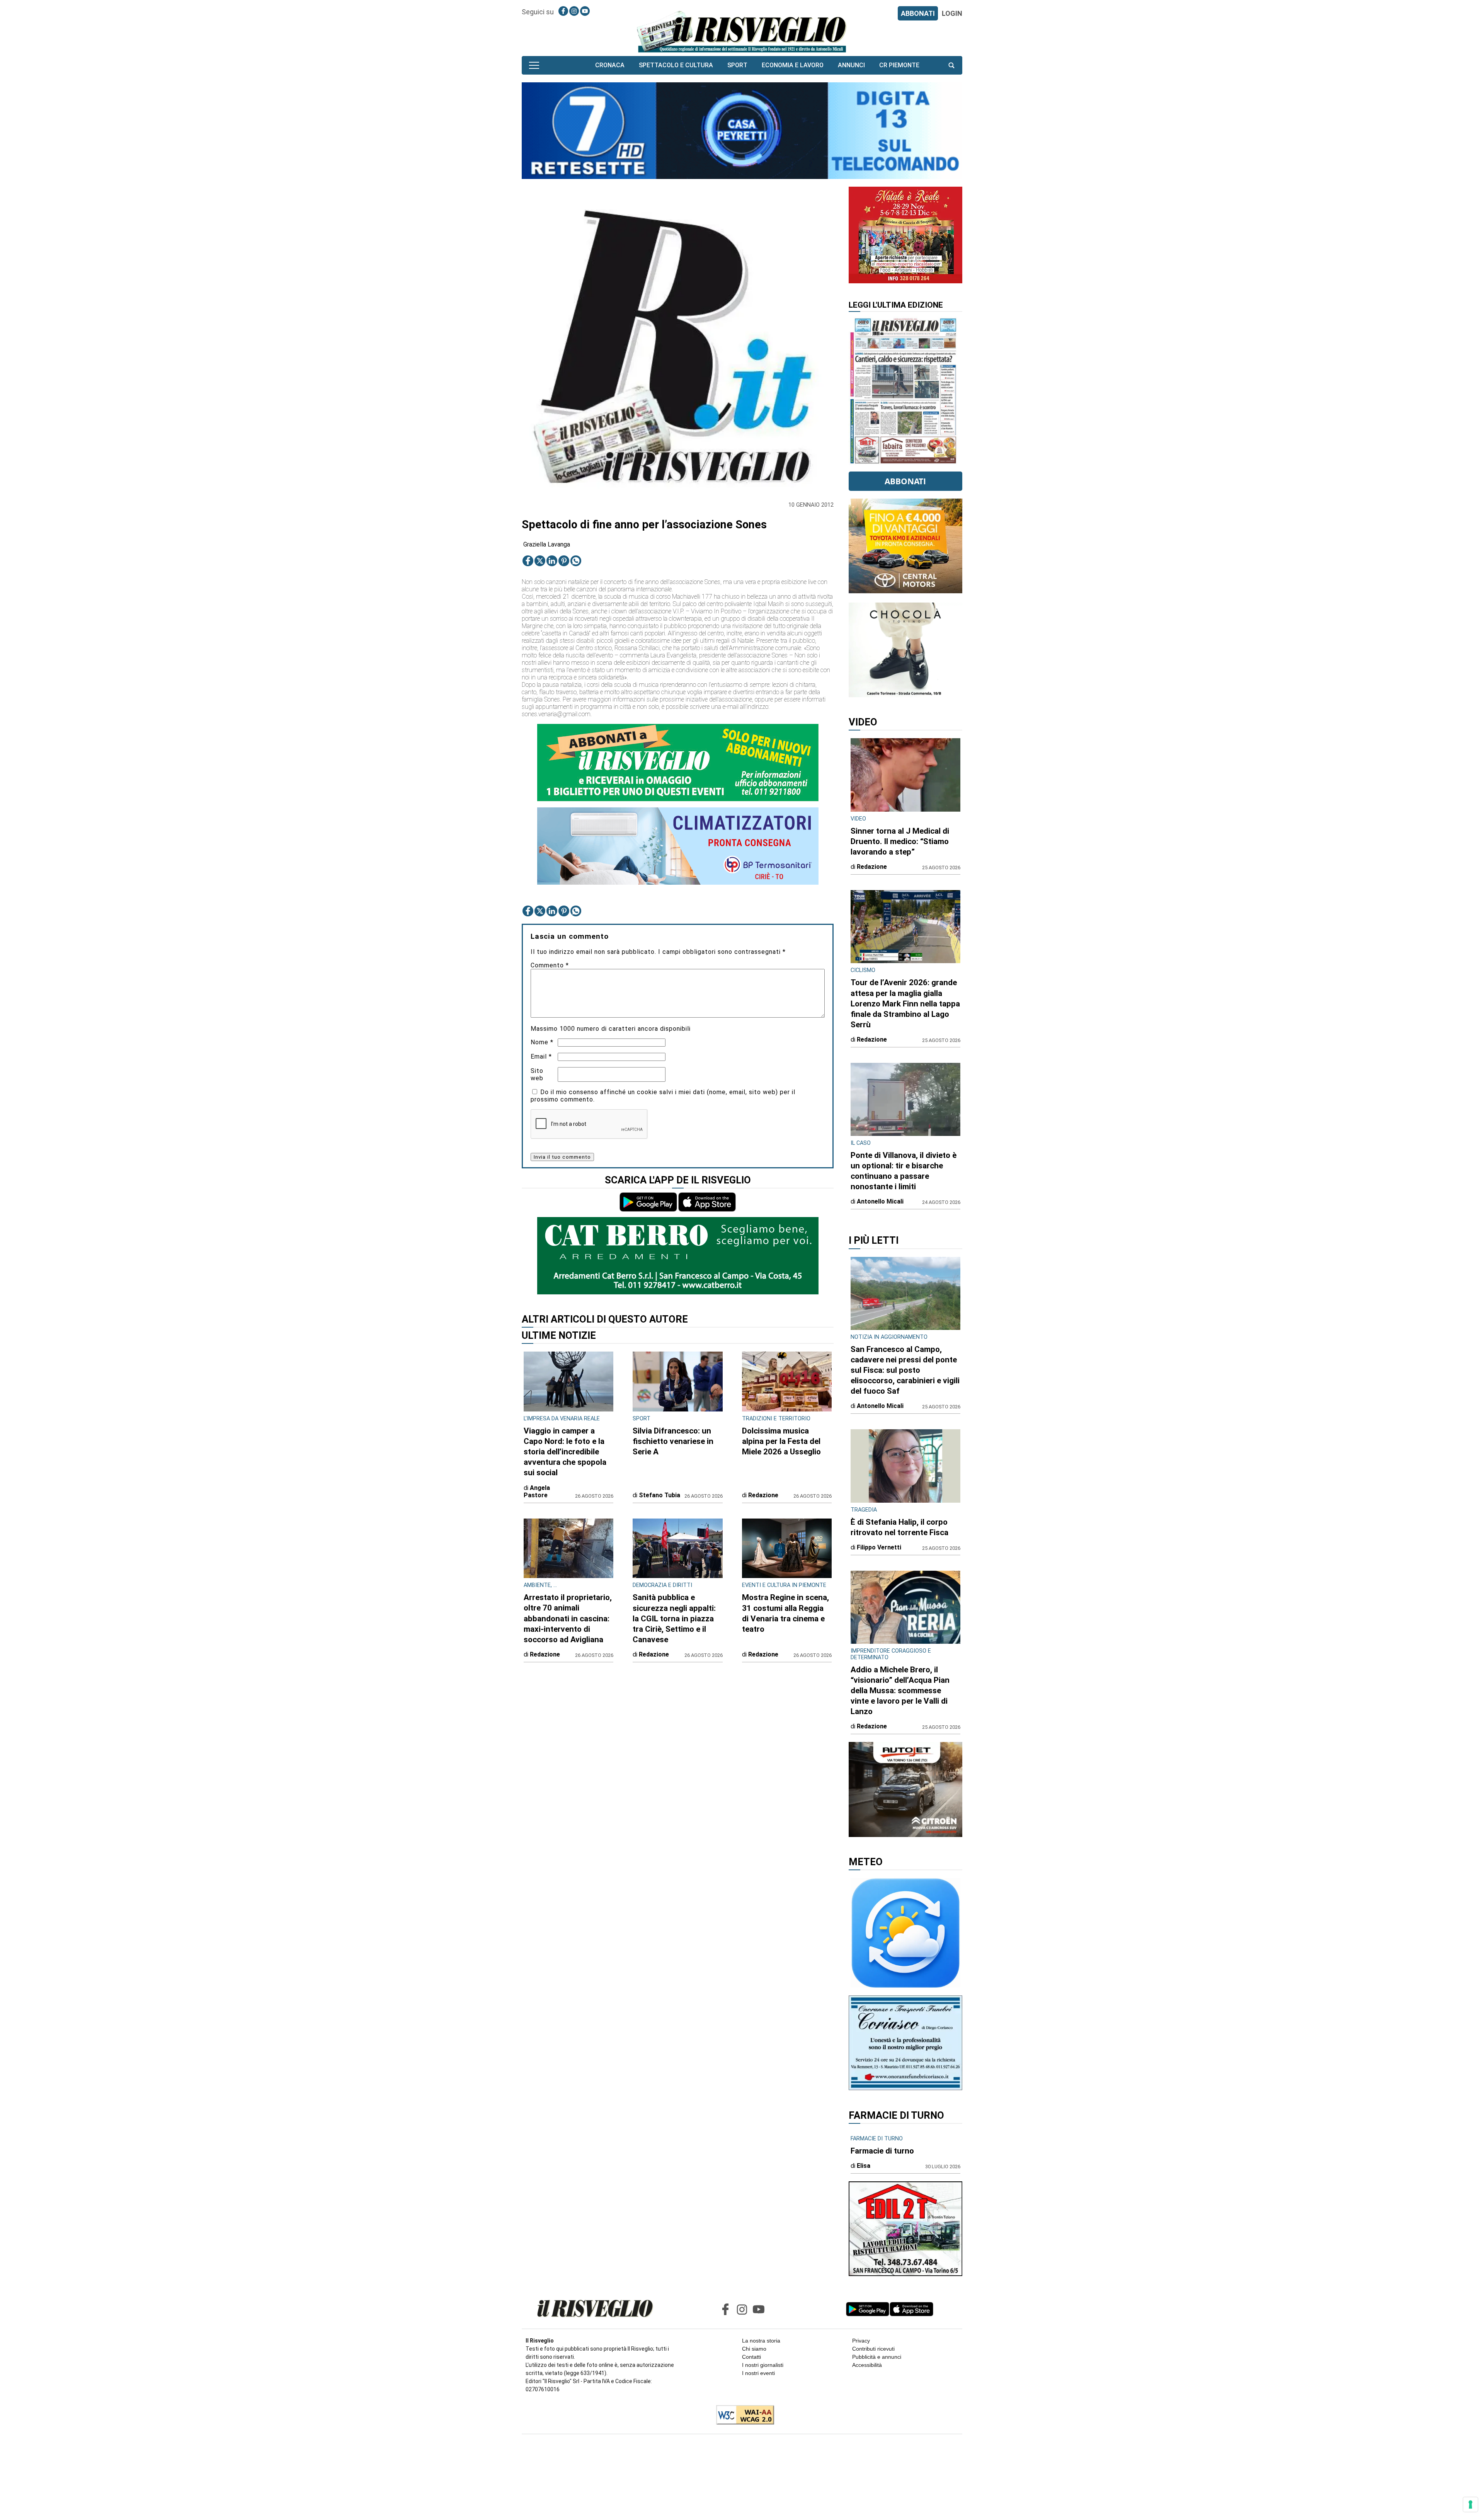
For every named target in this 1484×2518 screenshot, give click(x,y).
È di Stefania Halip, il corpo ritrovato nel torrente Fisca (899, 1527)
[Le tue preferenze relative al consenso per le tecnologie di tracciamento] (1470, 2504)
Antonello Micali (880, 1201)
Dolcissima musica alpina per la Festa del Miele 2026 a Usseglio (781, 1441)
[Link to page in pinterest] (564, 561)
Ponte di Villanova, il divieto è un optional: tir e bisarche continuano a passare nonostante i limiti (904, 1171)
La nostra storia (761, 2341)
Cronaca (610, 65)
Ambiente (537, 1585)
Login (952, 13)
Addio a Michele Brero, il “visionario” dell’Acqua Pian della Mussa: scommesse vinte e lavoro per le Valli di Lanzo (900, 1691)
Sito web (537, 1074)
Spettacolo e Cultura (676, 65)
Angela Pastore (537, 1491)
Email (541, 1056)
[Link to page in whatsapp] (576, 561)
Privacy (861, 2341)
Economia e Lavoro (793, 65)
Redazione (763, 1495)
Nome (542, 1042)
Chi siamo (754, 2349)
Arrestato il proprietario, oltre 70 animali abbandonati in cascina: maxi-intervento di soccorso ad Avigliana (568, 1618)
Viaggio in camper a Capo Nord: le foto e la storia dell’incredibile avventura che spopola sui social (565, 1452)
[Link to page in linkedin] (552, 561)
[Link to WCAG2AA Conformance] (742, 2416)
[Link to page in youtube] (585, 11)
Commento (550, 965)
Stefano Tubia (659, 1495)
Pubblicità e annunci (877, 2357)
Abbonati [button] (905, 481)
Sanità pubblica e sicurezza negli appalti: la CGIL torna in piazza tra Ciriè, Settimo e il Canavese (674, 1618)
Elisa (864, 2166)
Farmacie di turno (882, 2151)
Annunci (851, 65)
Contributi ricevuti (873, 2349)
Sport (737, 65)
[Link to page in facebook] (563, 11)
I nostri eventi (758, 2373)
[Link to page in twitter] (540, 561)
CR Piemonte (899, 65)
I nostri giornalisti (763, 2365)
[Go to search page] (951, 65)
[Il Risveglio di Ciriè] (742, 31)
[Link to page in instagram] (574, 11)
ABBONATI (918, 13)
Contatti (751, 2357)
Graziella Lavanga (547, 544)
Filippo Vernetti (879, 1547)
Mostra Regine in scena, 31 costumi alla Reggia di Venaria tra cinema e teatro (785, 1613)
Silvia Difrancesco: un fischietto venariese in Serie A (673, 1441)
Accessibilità (867, 2365)
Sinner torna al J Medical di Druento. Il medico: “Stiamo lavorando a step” (900, 841)
